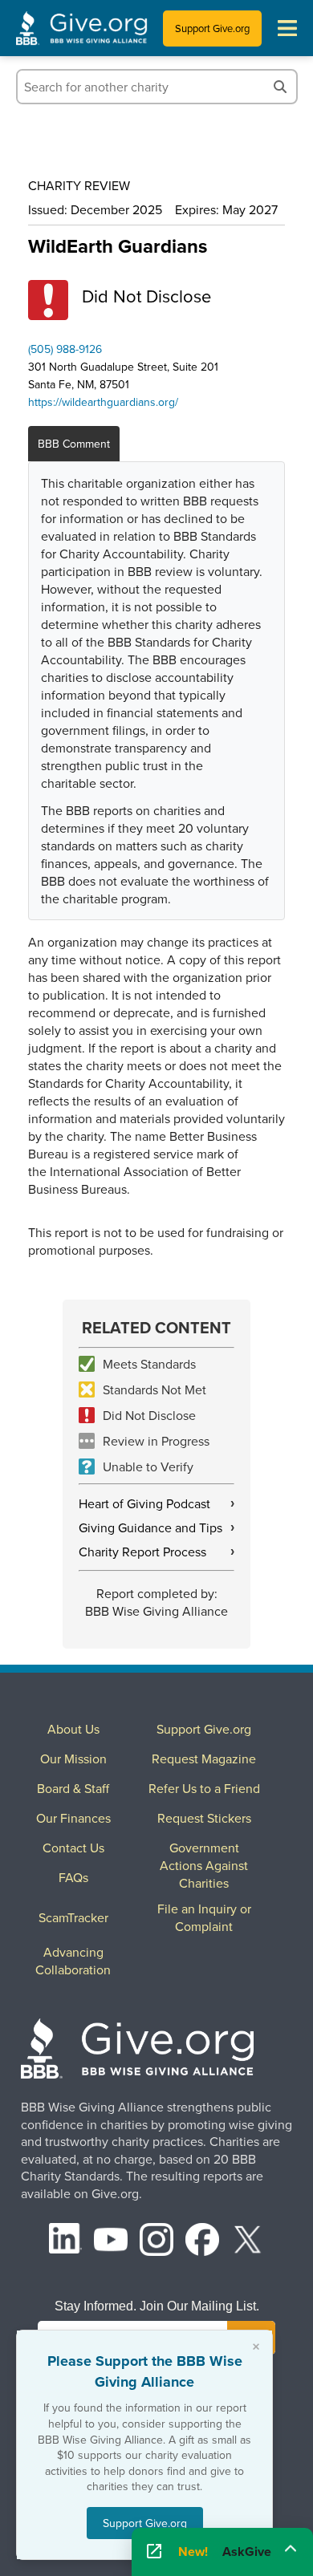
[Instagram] (156, 2242)
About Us (73, 1729)
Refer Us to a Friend (204, 1788)
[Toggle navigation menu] (287, 28)
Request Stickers (204, 1818)
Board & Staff (73, 1788)
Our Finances (73, 1818)
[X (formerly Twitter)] (248, 2242)
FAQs (73, 1877)
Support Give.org (212, 28)
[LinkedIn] (66, 2242)
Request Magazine (204, 1759)
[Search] (280, 87)
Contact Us (73, 1848)
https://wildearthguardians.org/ (103, 402)
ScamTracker (73, 1917)
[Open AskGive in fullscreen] (154, 2552)
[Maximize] (291, 2547)
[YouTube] (111, 2242)
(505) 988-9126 (65, 349)
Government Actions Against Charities (204, 1865)
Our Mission (73, 1759)
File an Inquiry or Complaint (204, 1917)
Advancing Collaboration (73, 1961)
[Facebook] (202, 2242)
